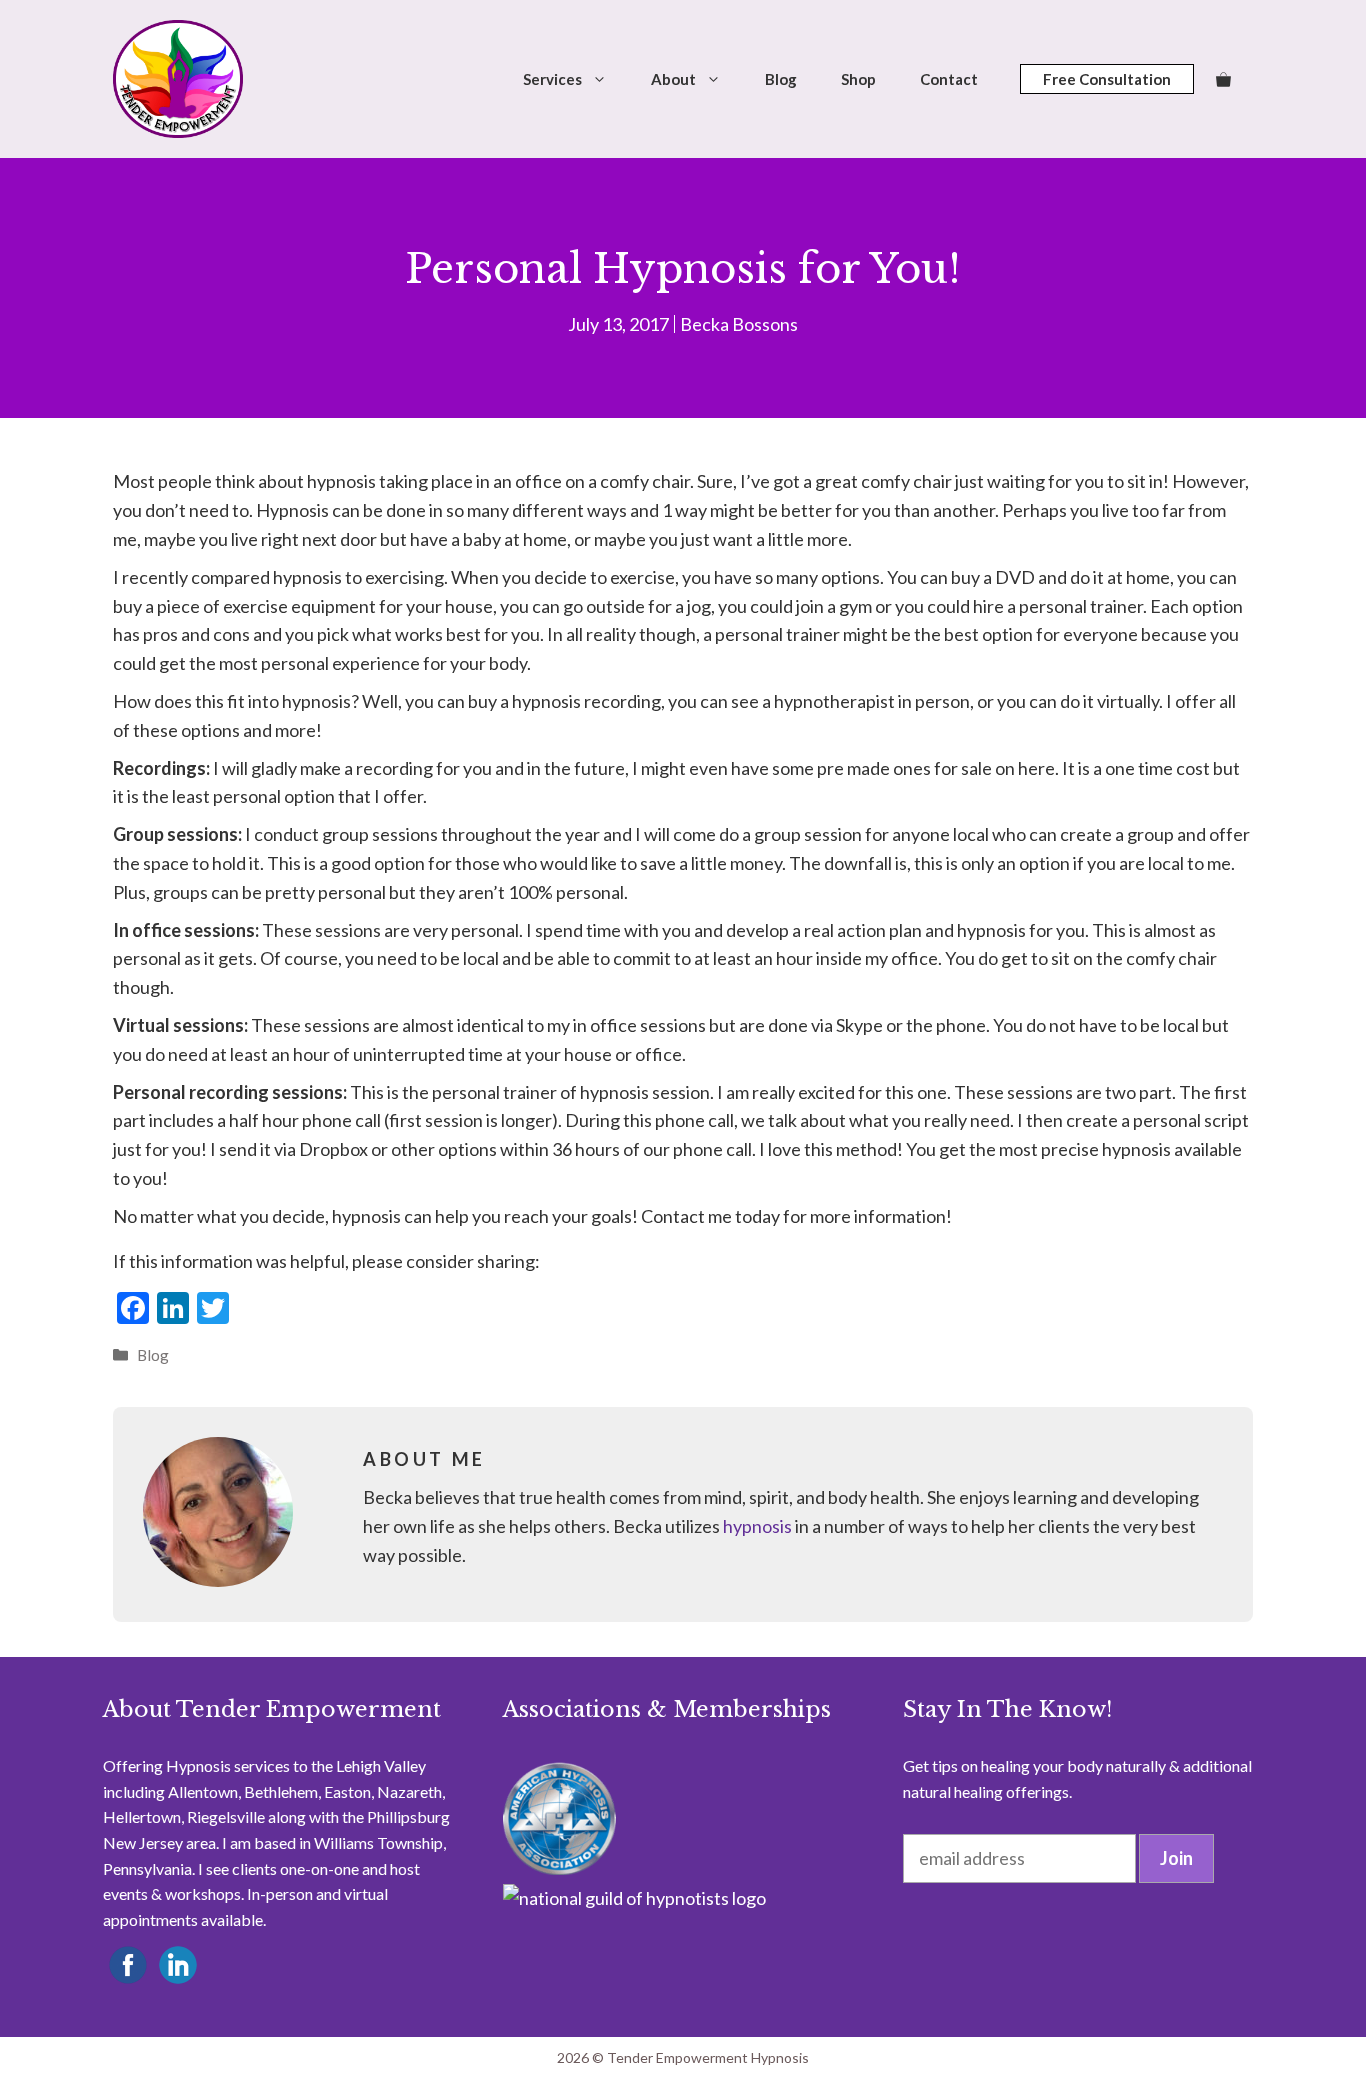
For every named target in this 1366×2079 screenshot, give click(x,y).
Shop (858, 79)
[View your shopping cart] (1223, 79)
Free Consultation (1107, 79)
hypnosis (757, 1526)
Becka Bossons (739, 324)
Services (552, 79)
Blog (781, 79)
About (673, 79)
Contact (949, 79)
